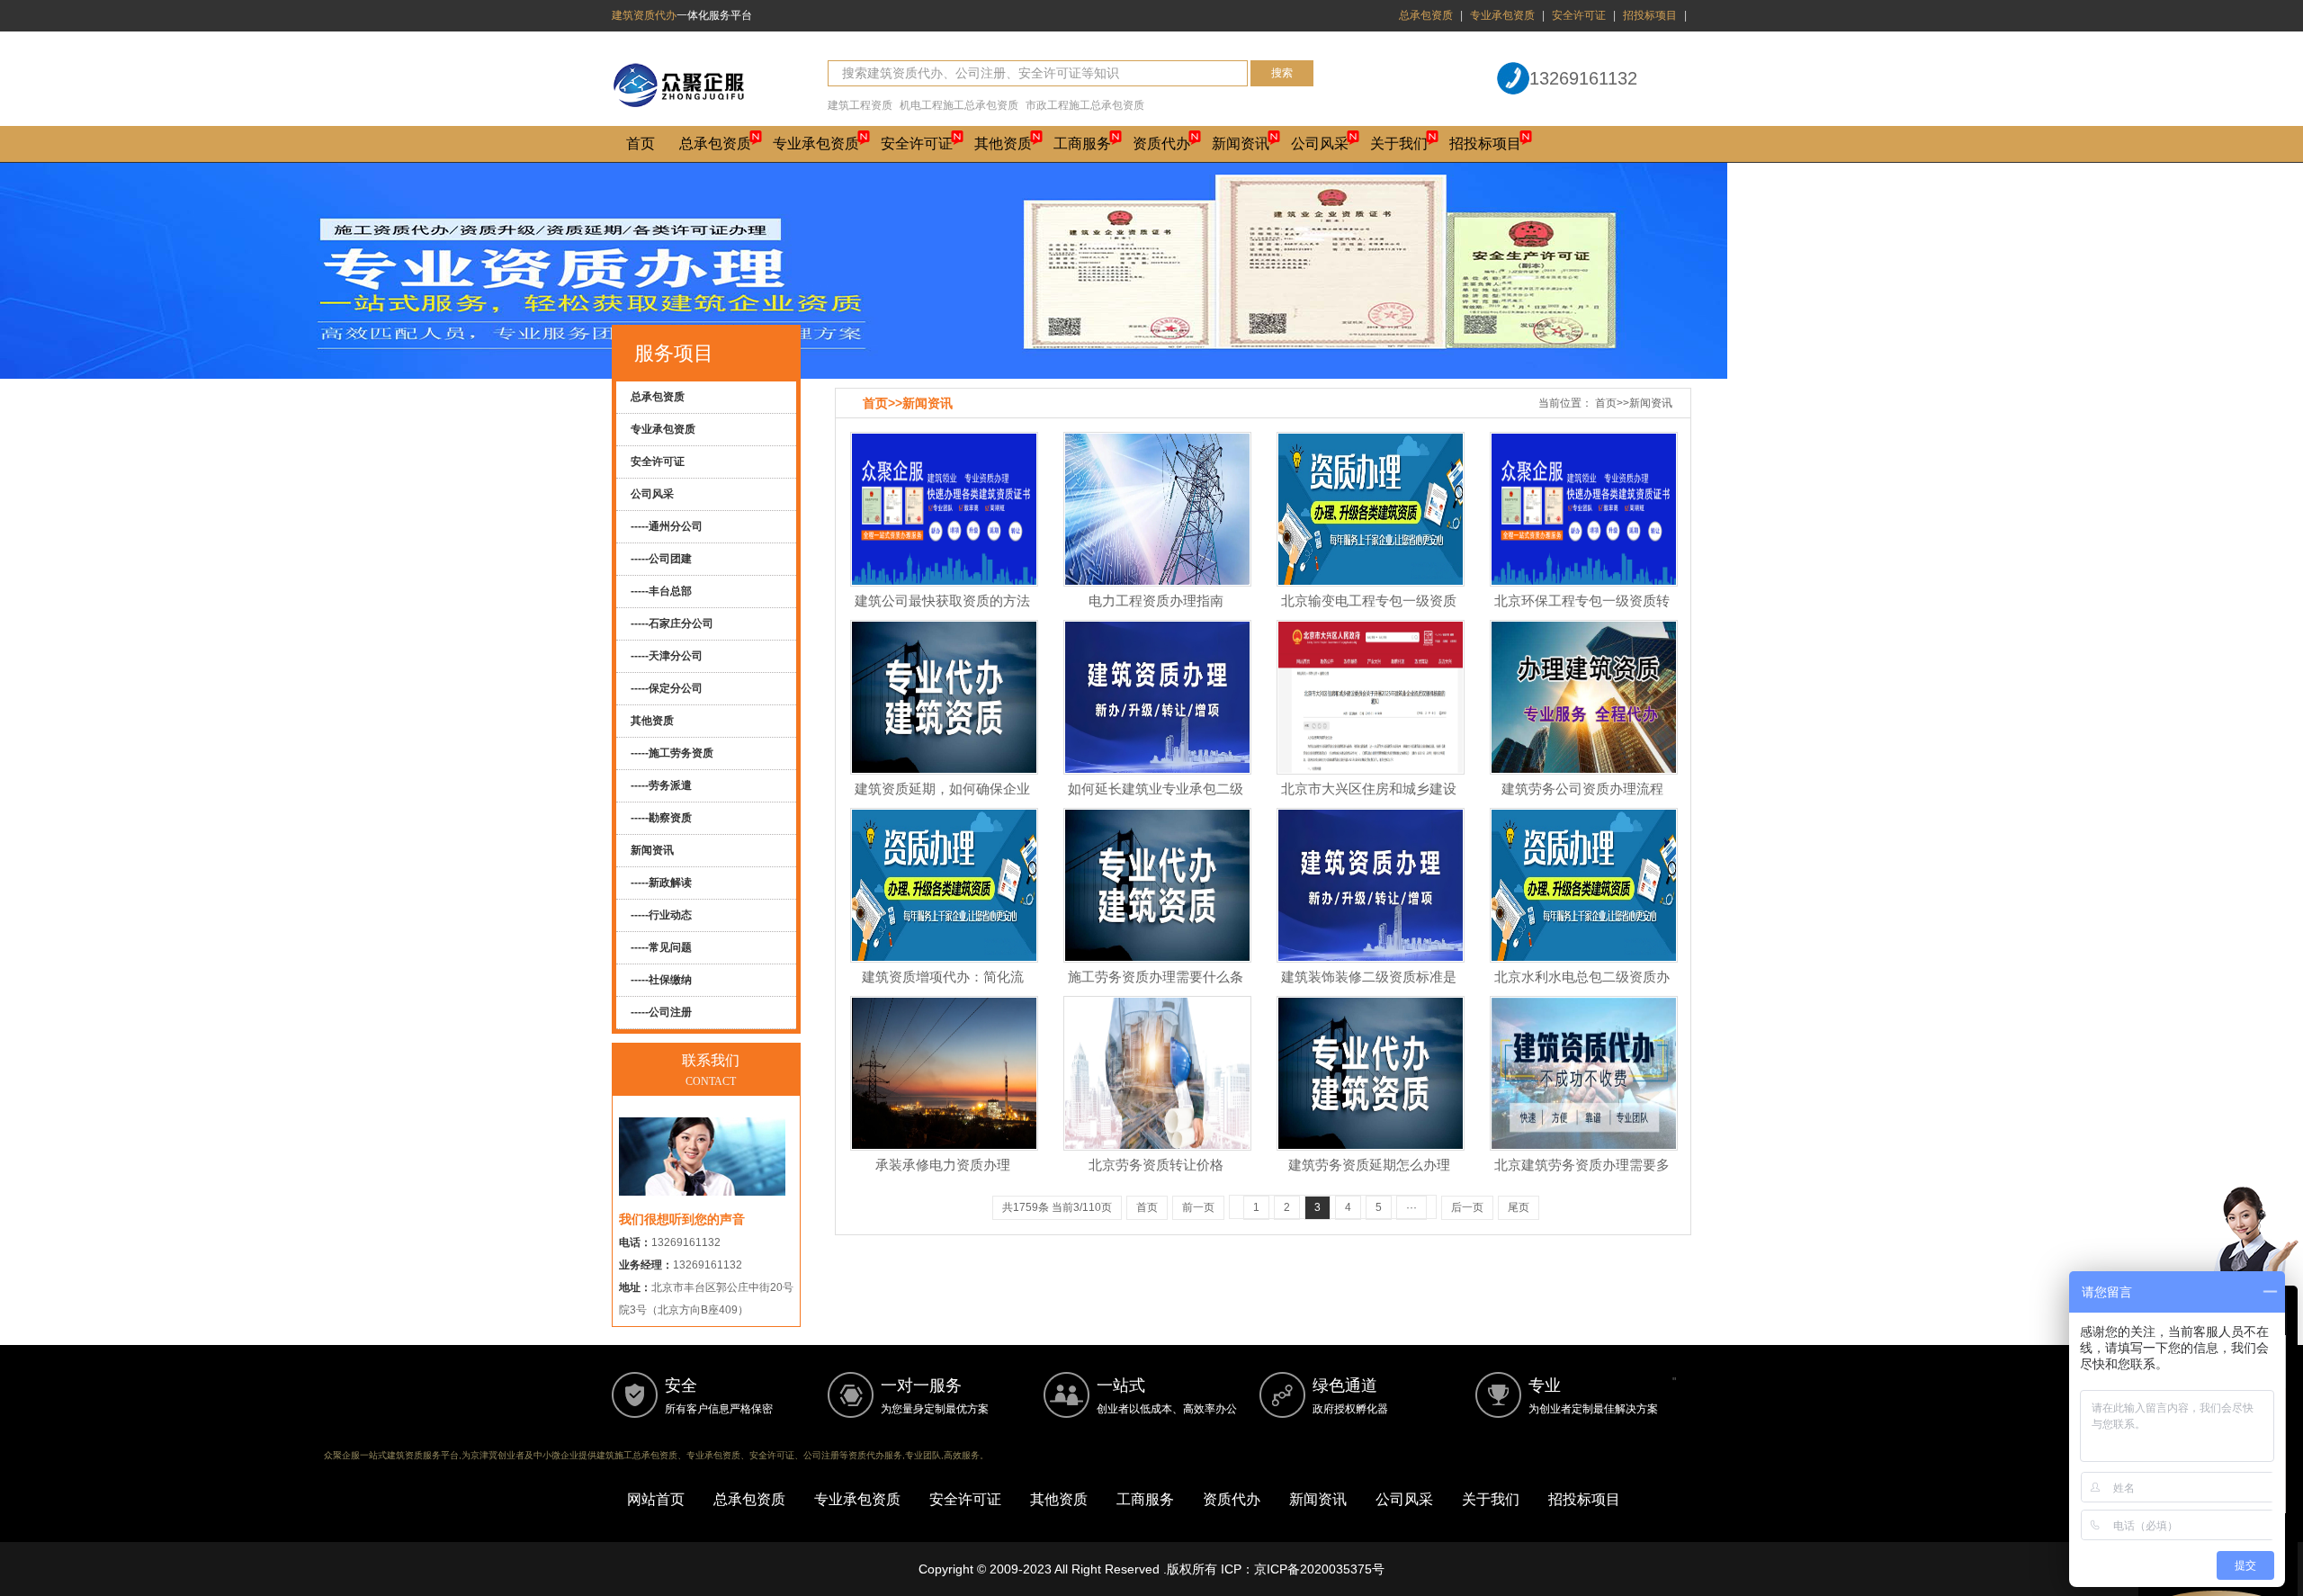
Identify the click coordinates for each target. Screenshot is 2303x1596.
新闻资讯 (1241, 143)
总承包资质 (1426, 15)
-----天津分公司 (667, 656)
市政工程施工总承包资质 (1085, 105)
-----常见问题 (661, 947)
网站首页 (656, 1499)
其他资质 (1003, 143)
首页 (641, 143)
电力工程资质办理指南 (1156, 601)
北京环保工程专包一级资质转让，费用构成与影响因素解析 (1582, 611)
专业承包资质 (1502, 15)
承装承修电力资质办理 (943, 1165)
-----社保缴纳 (661, 980)
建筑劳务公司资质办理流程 (1582, 789)
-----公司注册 (661, 1012)
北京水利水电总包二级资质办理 (1582, 987)
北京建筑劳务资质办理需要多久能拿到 (1582, 1175)
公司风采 (1320, 143)
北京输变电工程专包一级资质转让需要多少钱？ (1369, 611)
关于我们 (1399, 143)
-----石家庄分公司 (672, 623)
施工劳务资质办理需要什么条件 (1156, 987)
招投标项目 (1650, 15)
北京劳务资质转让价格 (1156, 1165)
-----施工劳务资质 (672, 753)
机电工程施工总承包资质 (959, 105)
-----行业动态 (661, 915)
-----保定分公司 (667, 688)
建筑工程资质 (860, 105)
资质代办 (1161, 143)
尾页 (1519, 1207)
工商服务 (1082, 143)
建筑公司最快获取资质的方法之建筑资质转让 (942, 611)
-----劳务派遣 (661, 785)
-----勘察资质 (661, 818)
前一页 (1198, 1207)
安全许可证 (1579, 15)
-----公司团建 (661, 559)
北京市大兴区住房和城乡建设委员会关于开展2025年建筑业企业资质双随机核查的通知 (1369, 809)
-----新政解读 (661, 883)
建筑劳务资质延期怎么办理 (1369, 1165)
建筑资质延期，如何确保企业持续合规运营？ (942, 799)
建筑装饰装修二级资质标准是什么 (1369, 987)
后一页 (1467, 1207)
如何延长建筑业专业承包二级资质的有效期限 (1156, 799)
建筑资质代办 (644, 15)
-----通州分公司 (667, 526)
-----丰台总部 (661, 591)
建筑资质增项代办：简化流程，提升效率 (943, 987)
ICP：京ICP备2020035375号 (1303, 1569)
